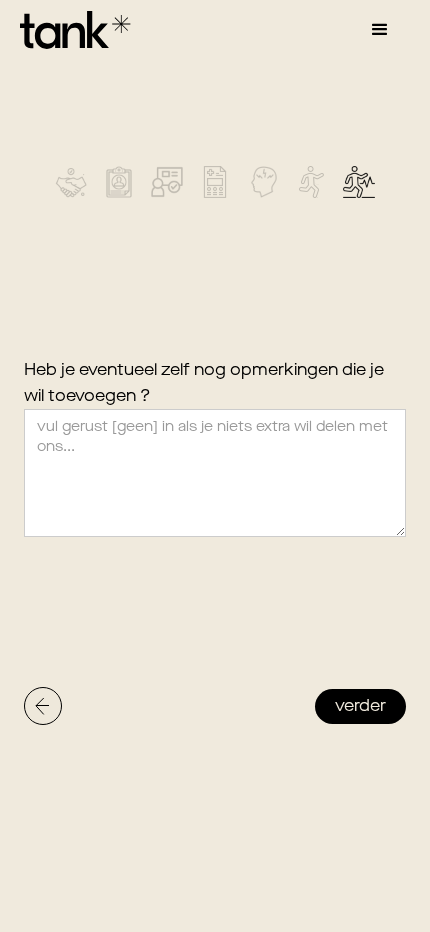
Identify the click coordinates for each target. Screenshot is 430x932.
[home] (70, 30)
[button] (380, 30)
